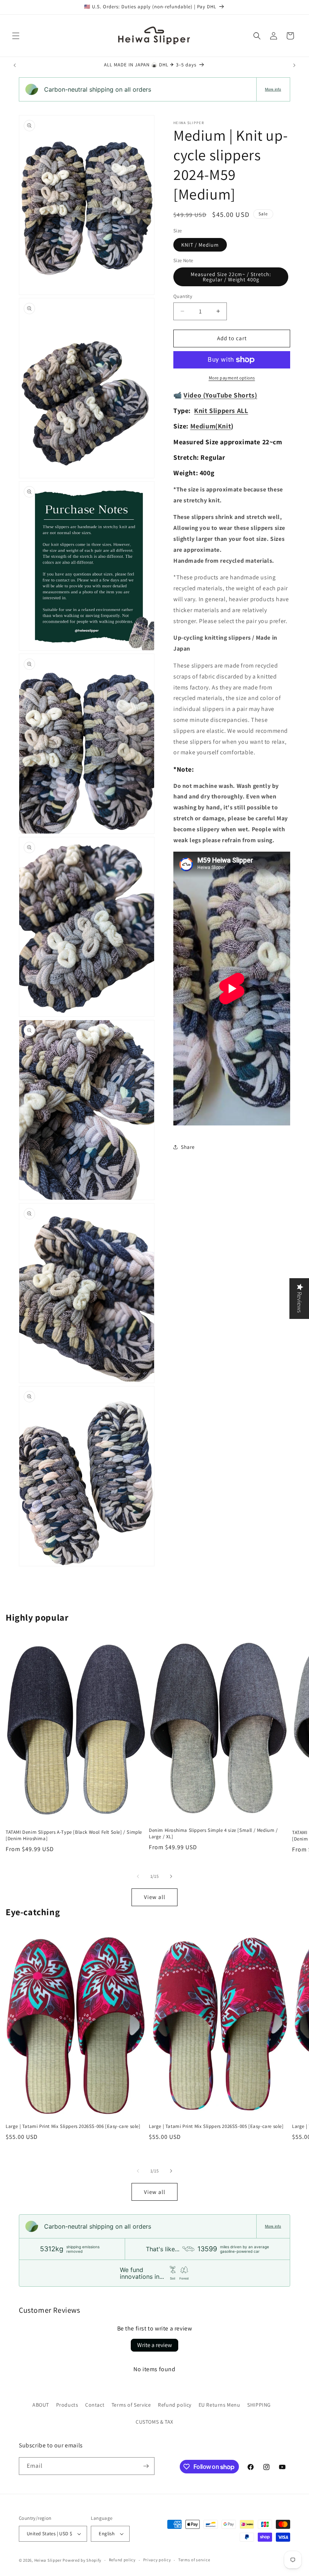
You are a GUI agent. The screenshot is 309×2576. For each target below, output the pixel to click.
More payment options (232, 378)
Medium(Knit (211, 426)
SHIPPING (259, 2405)
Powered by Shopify (82, 2560)
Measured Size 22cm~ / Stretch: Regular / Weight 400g (231, 277)
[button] (16, 36)
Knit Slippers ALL (221, 411)
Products (67, 2405)
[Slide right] (171, 1876)
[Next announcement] (294, 65)
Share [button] (188, 1147)
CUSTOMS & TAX (154, 2422)
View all (155, 1897)
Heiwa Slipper (48, 2560)
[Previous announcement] (15, 65)
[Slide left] (138, 1876)
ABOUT (41, 2405)
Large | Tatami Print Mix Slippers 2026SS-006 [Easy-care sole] (73, 2126)
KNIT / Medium (200, 245)
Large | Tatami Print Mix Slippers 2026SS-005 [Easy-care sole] (216, 2126)
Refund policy (175, 2405)
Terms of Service (131, 2405)
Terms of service (194, 2560)
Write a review (154, 2345)
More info (273, 89)
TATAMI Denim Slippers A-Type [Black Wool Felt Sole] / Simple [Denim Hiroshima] (74, 1835)
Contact (95, 2405)
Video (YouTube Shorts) (220, 395)
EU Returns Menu (220, 2405)
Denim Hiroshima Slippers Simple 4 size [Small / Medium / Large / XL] (213, 1834)
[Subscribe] (146, 2466)
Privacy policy (157, 2560)
